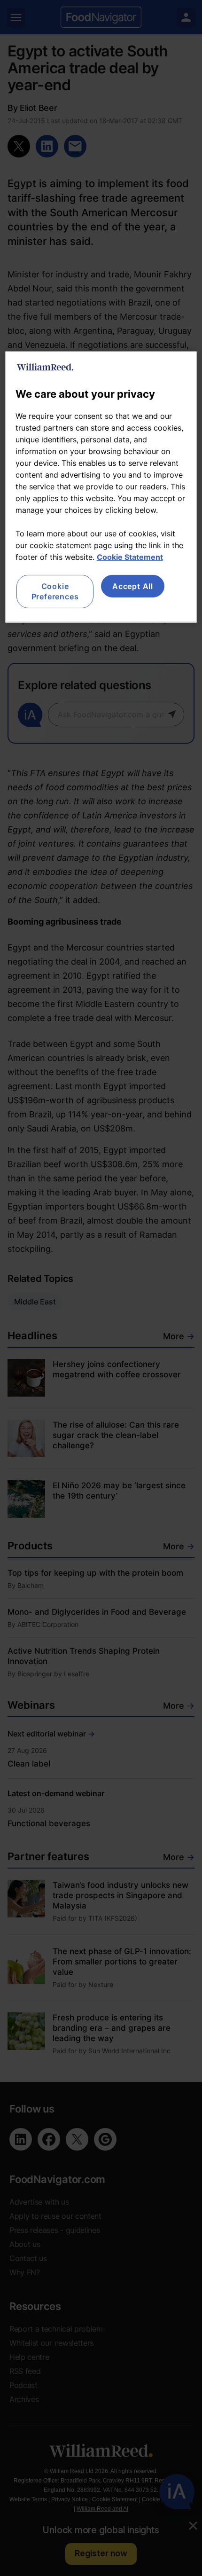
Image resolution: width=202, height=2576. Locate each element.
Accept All (133, 586)
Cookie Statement (130, 557)
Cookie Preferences (55, 591)
